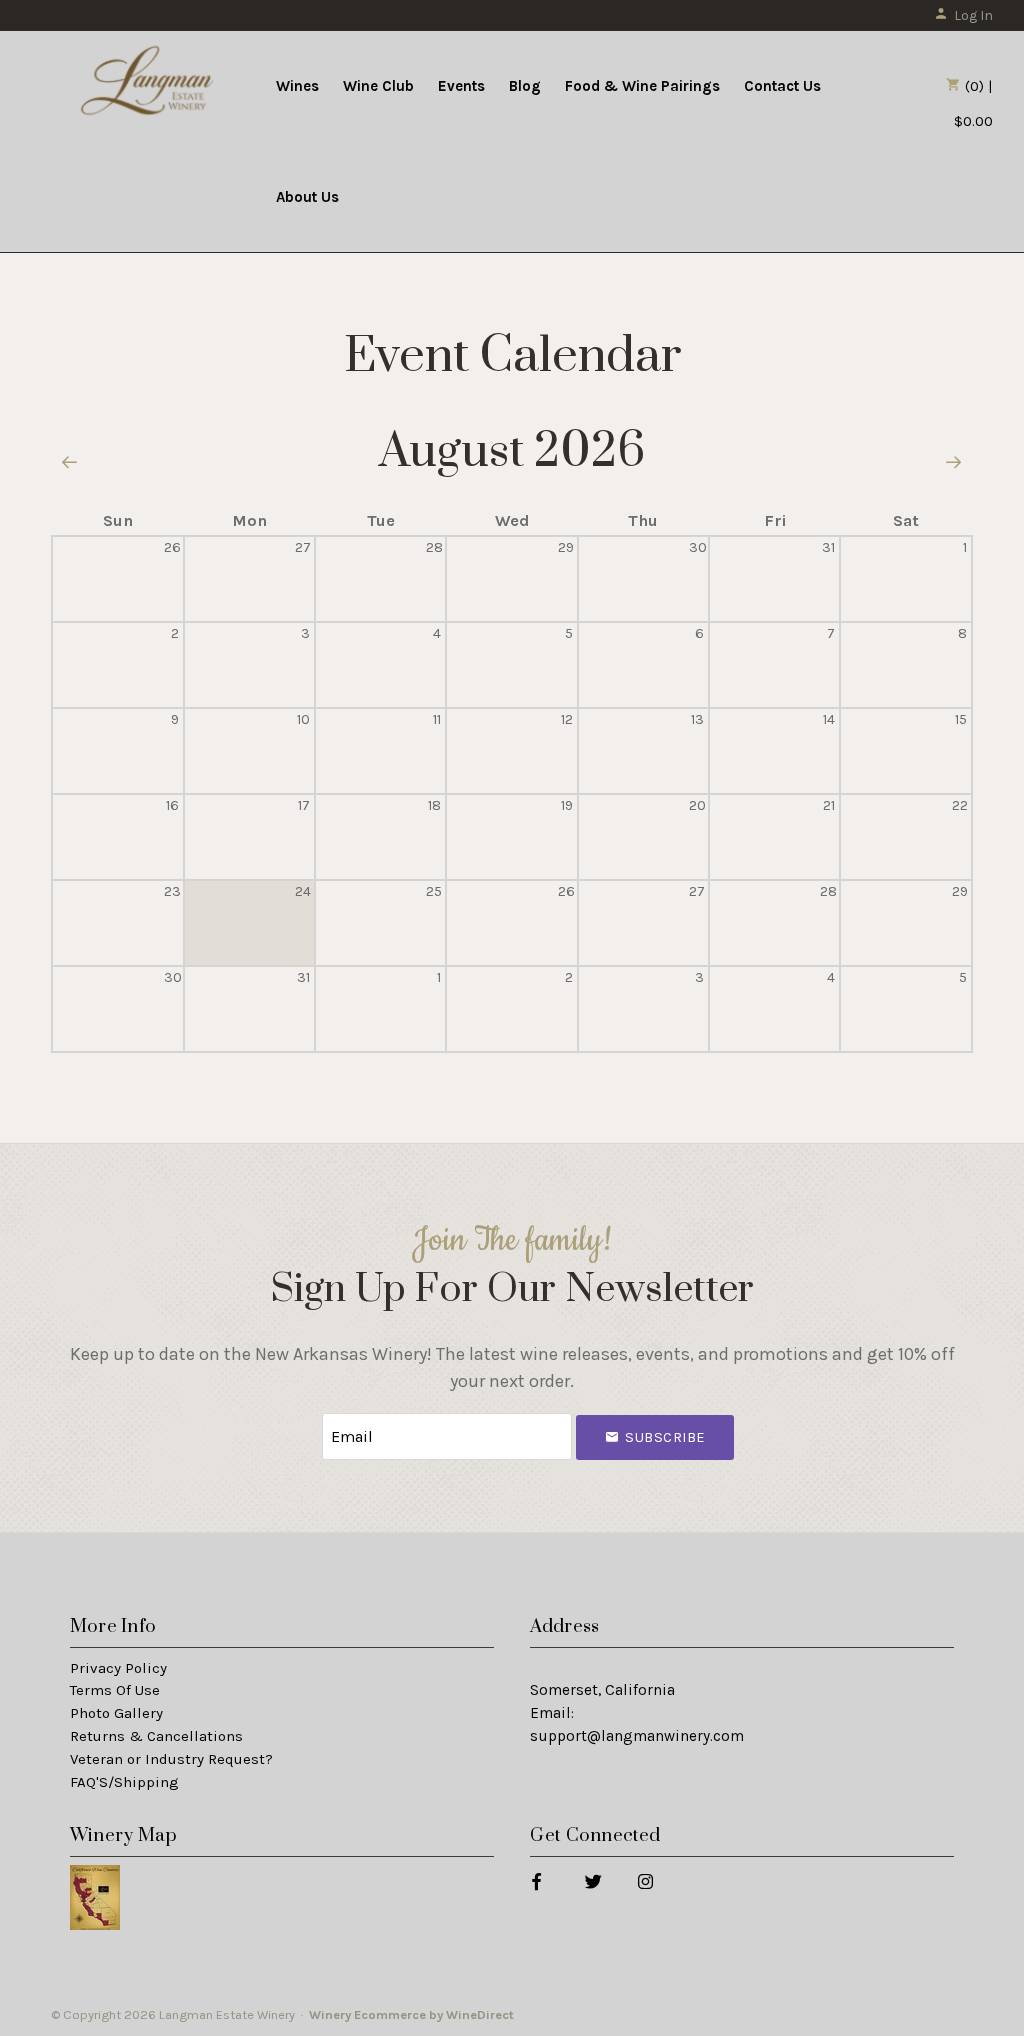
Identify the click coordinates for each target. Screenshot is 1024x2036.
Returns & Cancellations (156, 1736)
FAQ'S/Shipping (124, 1782)
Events (461, 86)
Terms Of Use (115, 1690)
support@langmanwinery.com (637, 1736)
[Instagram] (644, 1880)
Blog (525, 86)
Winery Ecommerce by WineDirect (411, 2014)
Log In (973, 15)
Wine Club (378, 86)
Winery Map (124, 1835)
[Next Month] (954, 464)
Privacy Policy (118, 1668)
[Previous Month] (70, 464)
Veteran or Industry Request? (171, 1759)
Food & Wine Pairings (642, 86)
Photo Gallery (116, 1713)
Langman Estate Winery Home (148, 84)
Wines (297, 86)
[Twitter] (592, 1880)
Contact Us (782, 86)
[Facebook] (535, 1880)
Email (304, 1416)
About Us (307, 197)
